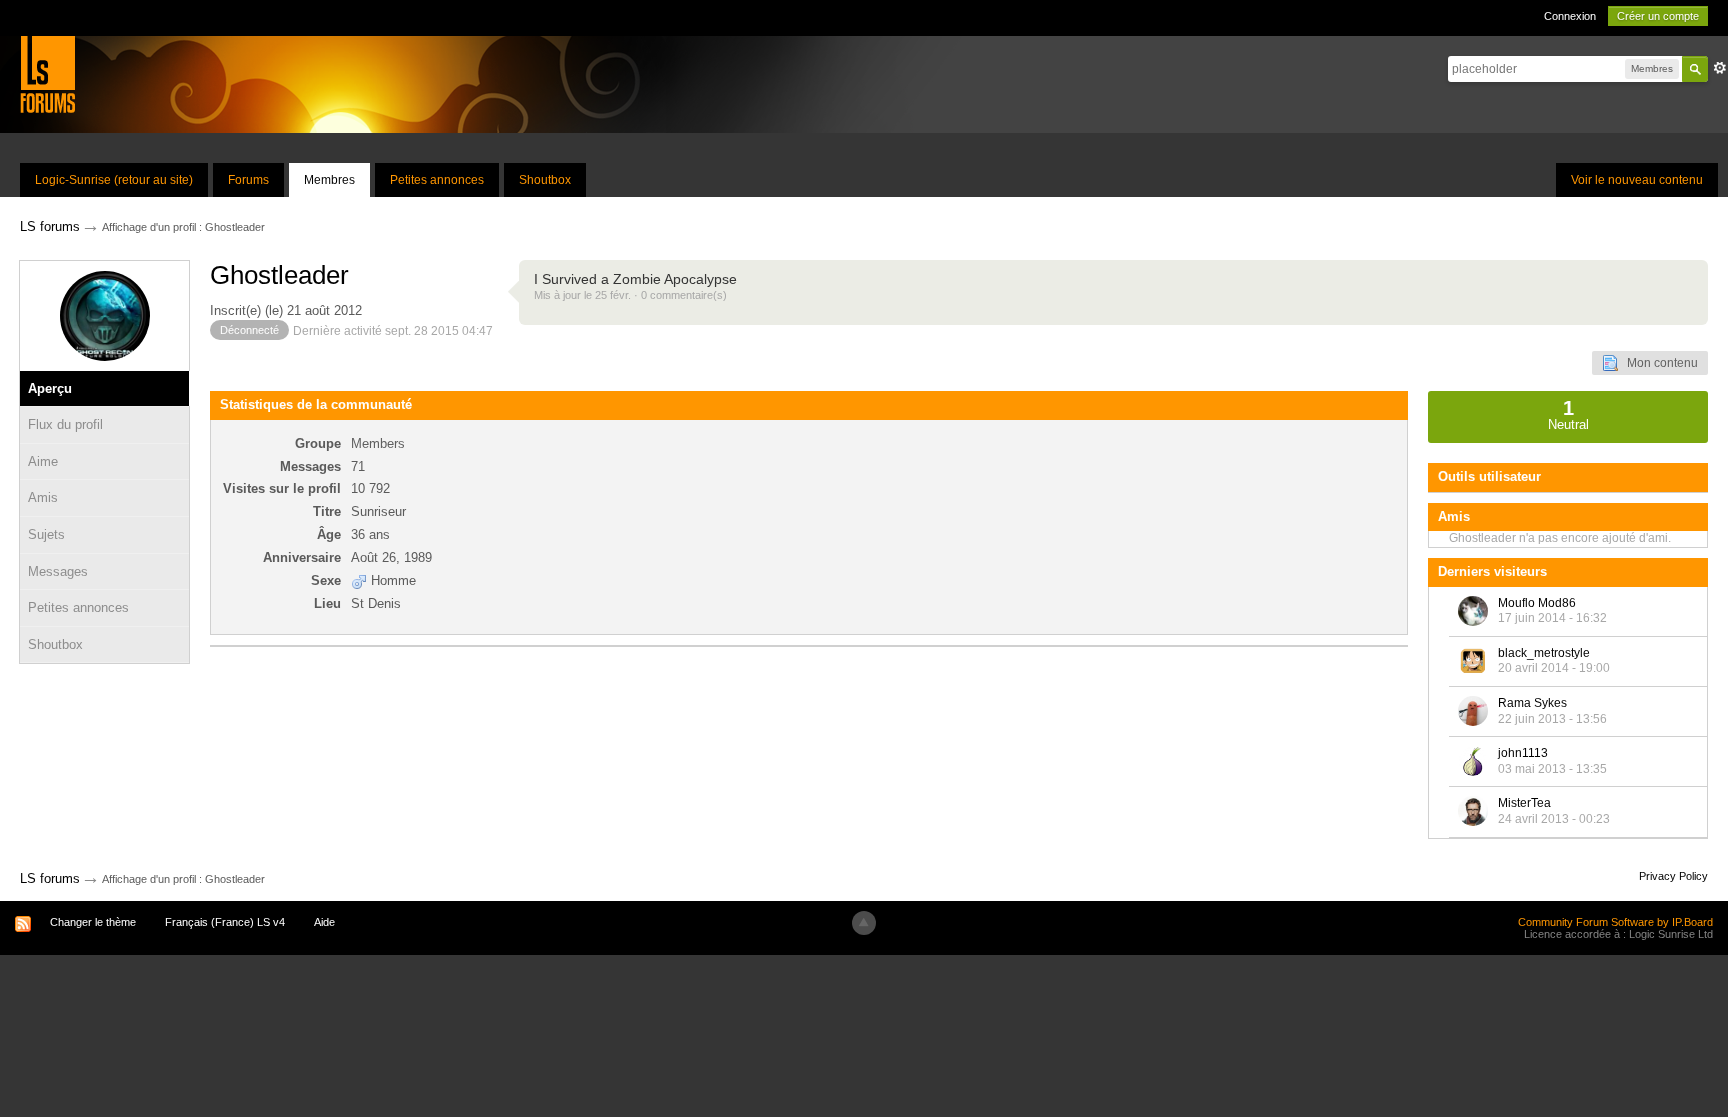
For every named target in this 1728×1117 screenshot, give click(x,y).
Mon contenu (1658, 363)
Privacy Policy (1673, 876)
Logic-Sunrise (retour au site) (114, 180)
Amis (43, 497)
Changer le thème (93, 922)
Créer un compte (1658, 16)
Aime (43, 461)
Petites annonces (437, 180)
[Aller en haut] (864, 923)
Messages (58, 571)
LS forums (50, 878)
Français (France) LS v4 (225, 922)
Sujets (46, 534)
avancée (1720, 68)
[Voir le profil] (1473, 611)
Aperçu (50, 388)
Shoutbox (545, 180)
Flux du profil (65, 424)
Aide (324, 922)
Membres (329, 180)
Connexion (1570, 16)
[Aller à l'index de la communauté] (47, 73)
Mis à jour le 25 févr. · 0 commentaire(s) (630, 295)
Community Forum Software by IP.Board (1615, 922)
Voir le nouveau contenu (1637, 180)
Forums (248, 180)
